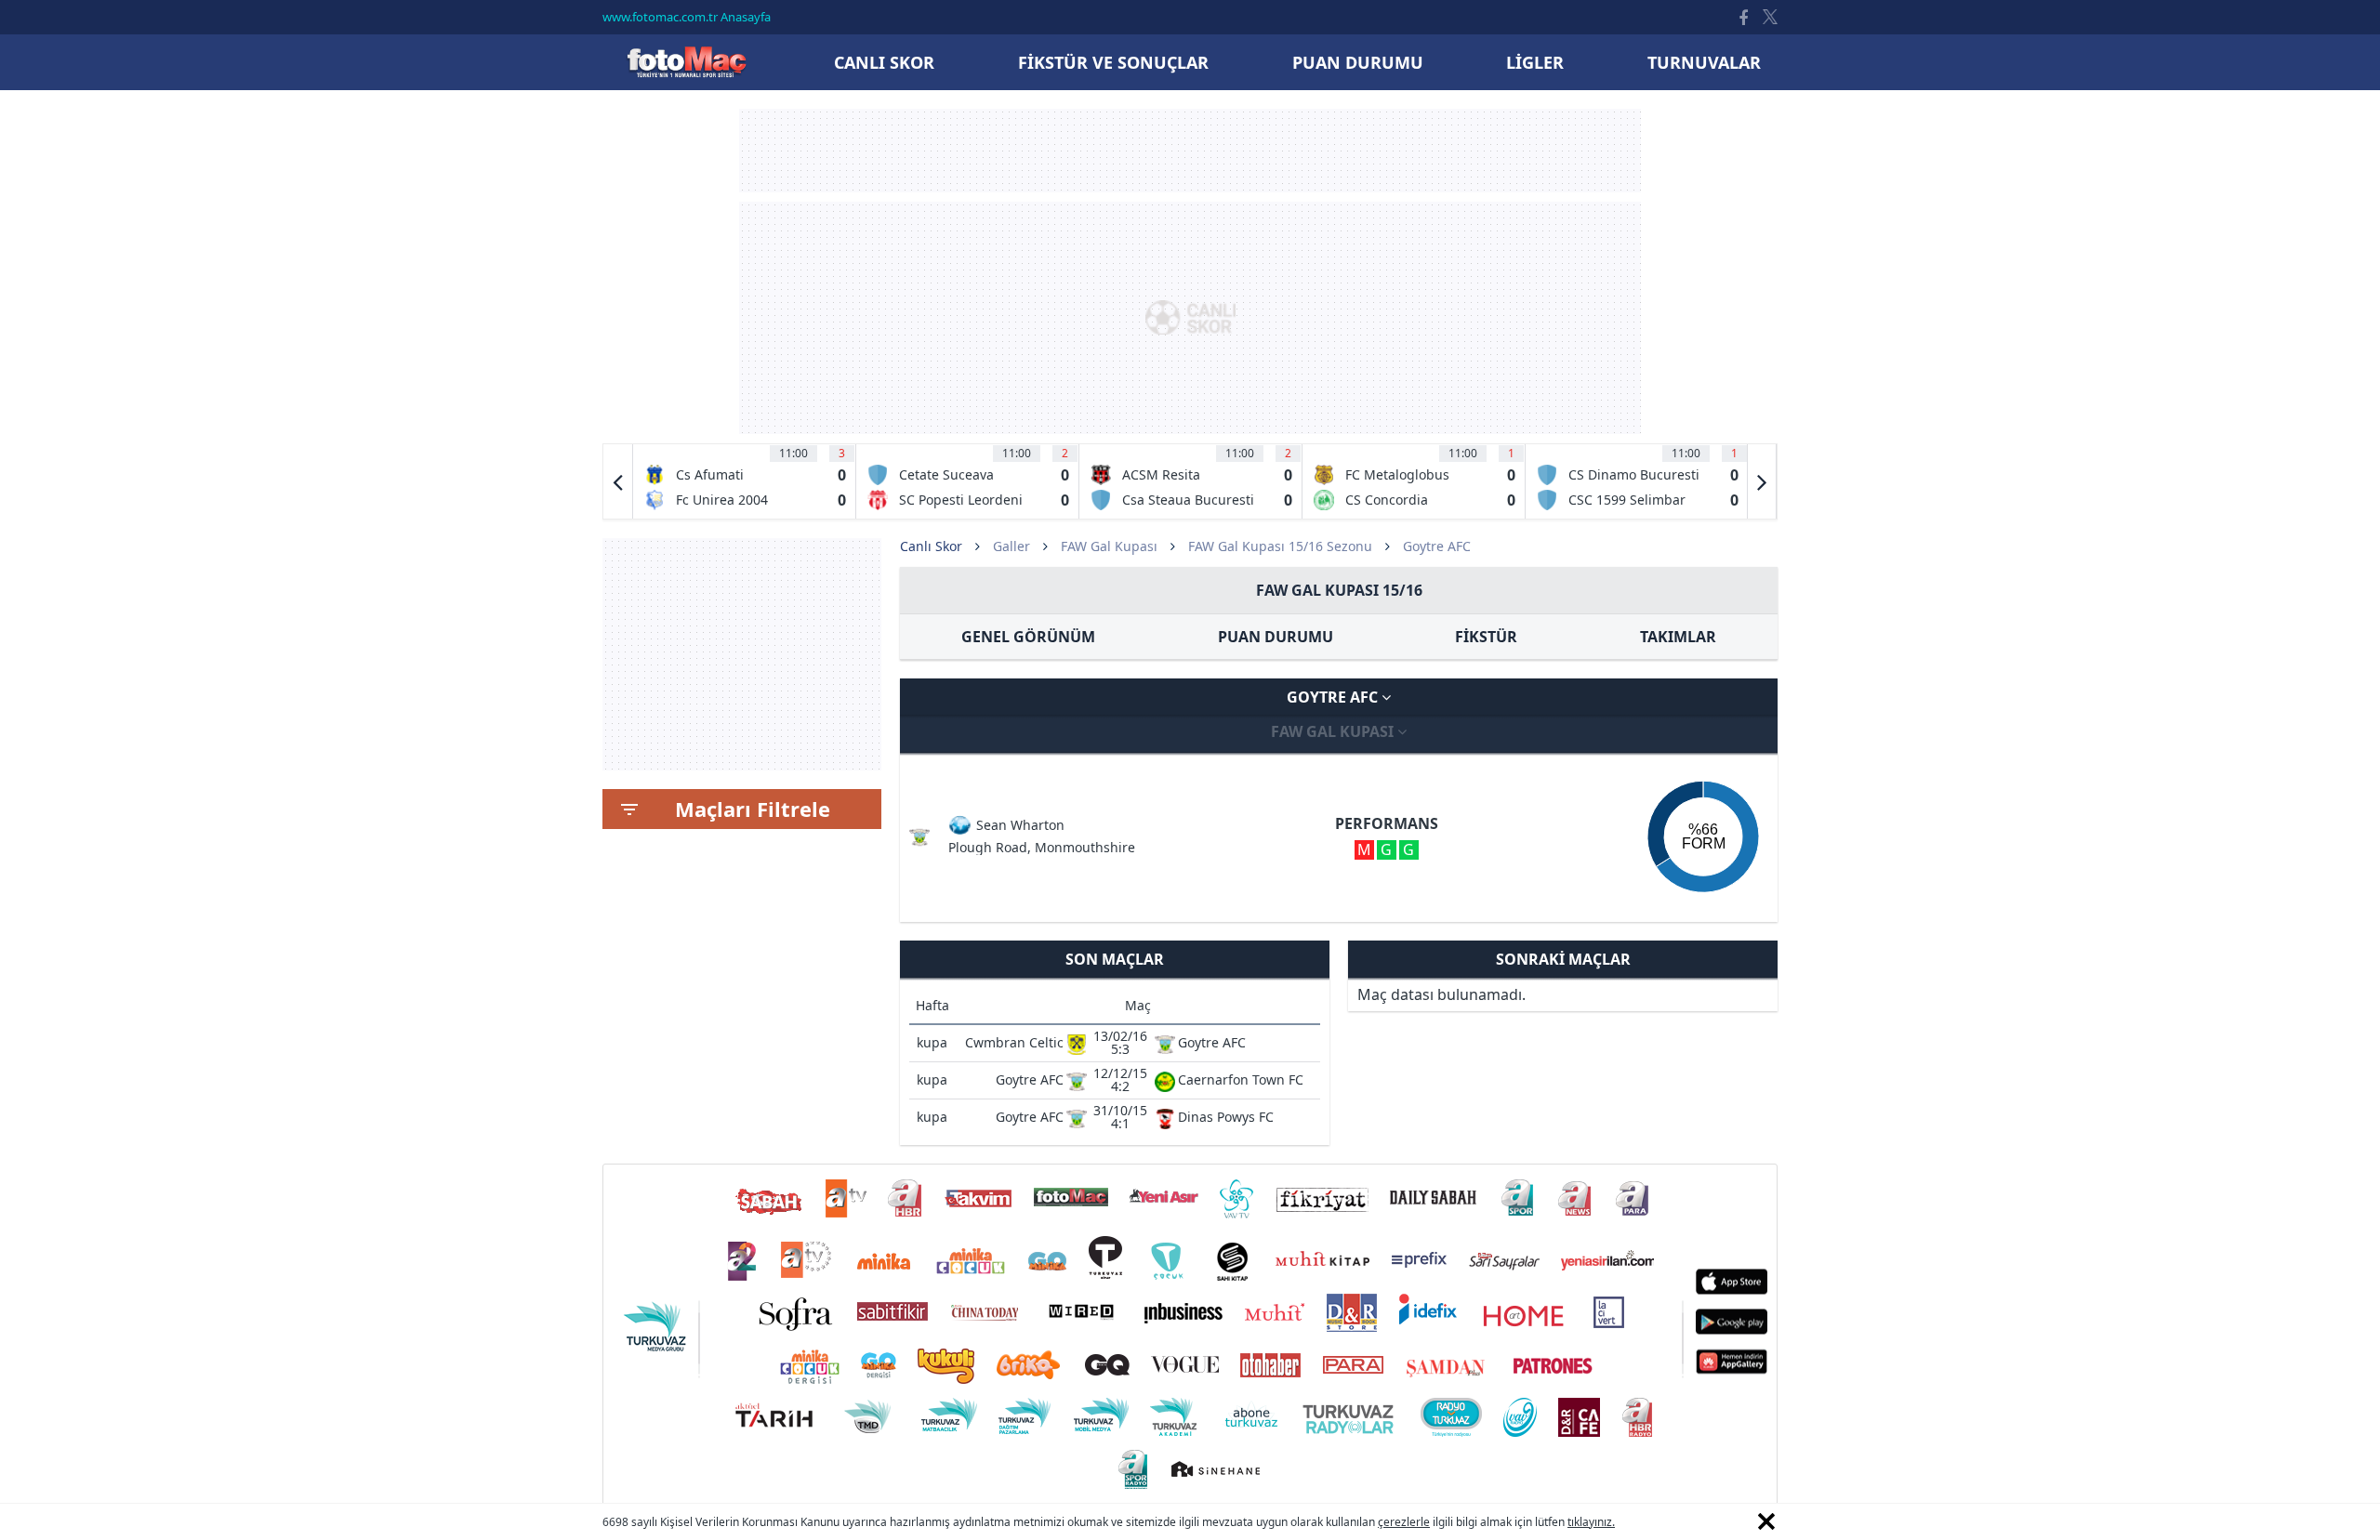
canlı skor (884, 62)
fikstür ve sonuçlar (1113, 62)
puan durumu (1358, 62)
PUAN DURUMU (1276, 637)
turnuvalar (1704, 62)
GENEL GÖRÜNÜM (1028, 637)
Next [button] (1762, 481)
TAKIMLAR (1678, 637)
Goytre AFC (1334, 697)
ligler (1535, 62)
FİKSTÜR (1486, 637)
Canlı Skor (686, 62)
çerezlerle (1404, 1522)
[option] (745, 481)
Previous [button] (618, 481)
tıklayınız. (1591, 1522)
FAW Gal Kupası (1109, 546)
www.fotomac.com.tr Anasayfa (687, 17)
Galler (1011, 546)
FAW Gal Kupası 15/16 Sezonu (1280, 546)
